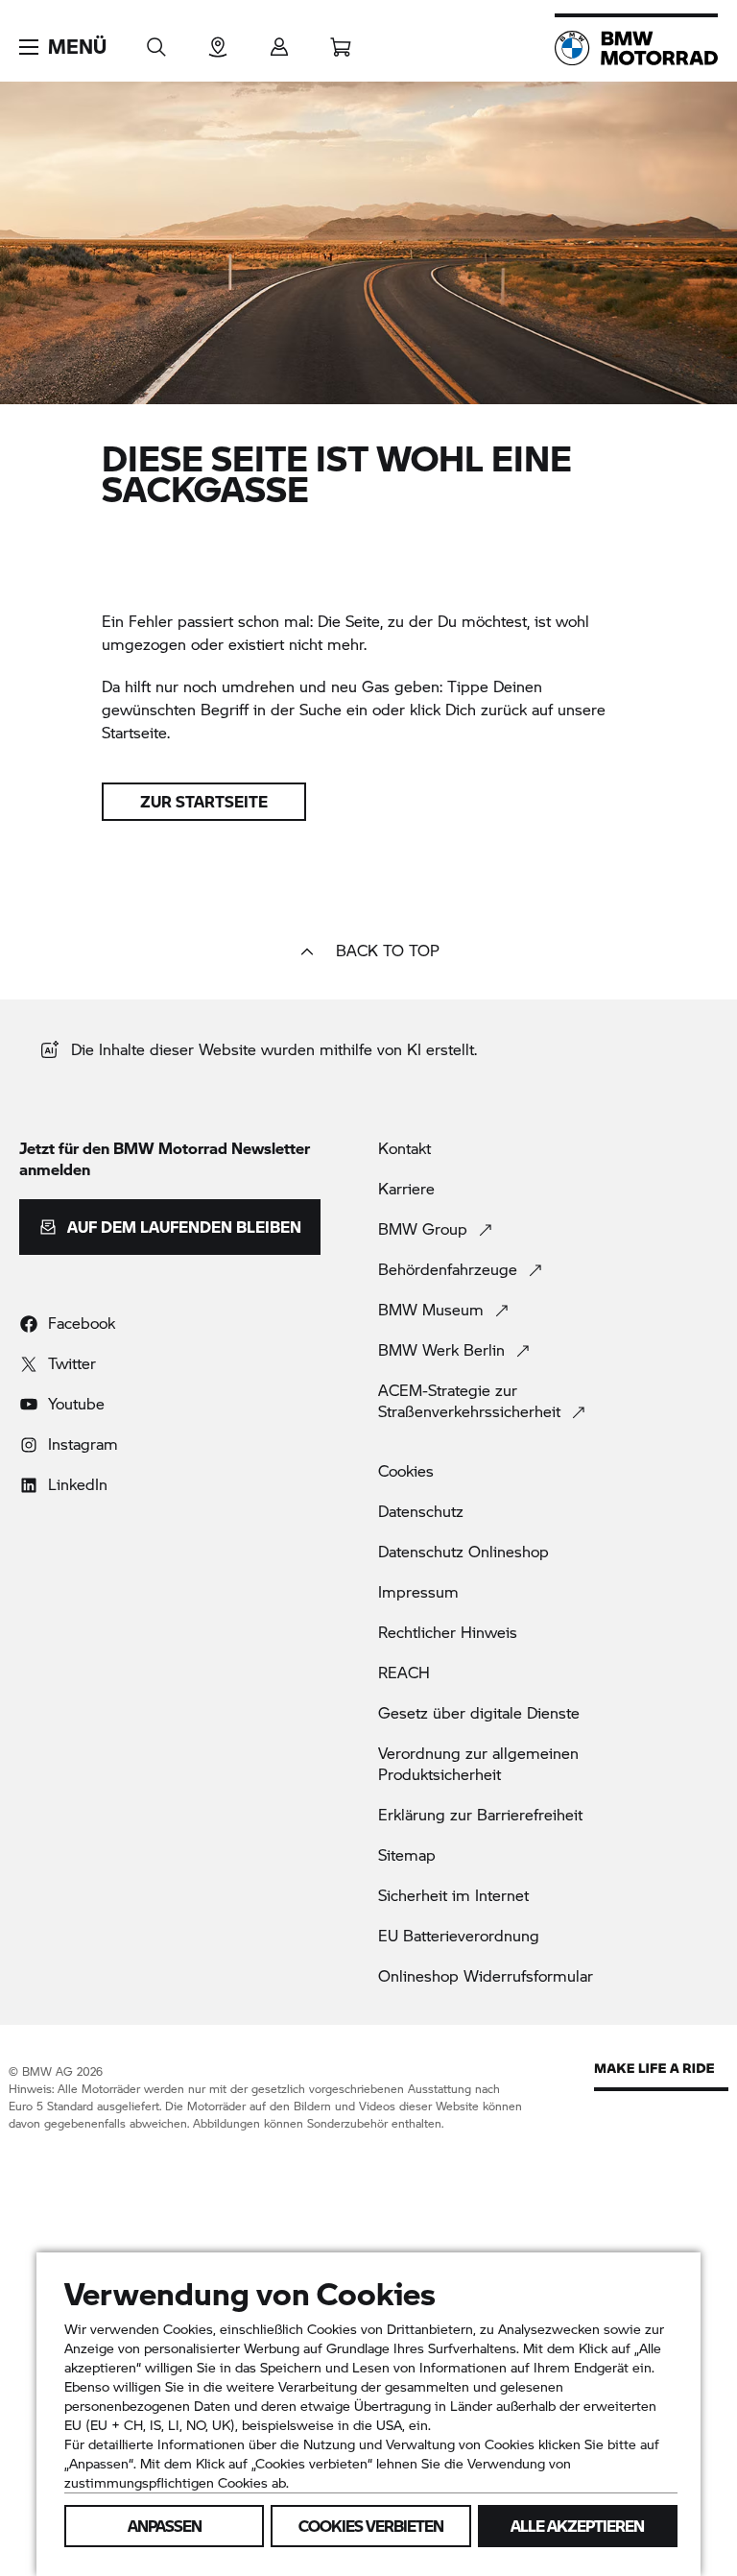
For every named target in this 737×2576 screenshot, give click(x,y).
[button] (63, 47)
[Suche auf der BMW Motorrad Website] (156, 41)
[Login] (279, 41)
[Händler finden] (218, 41)
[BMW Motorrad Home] (636, 48)
